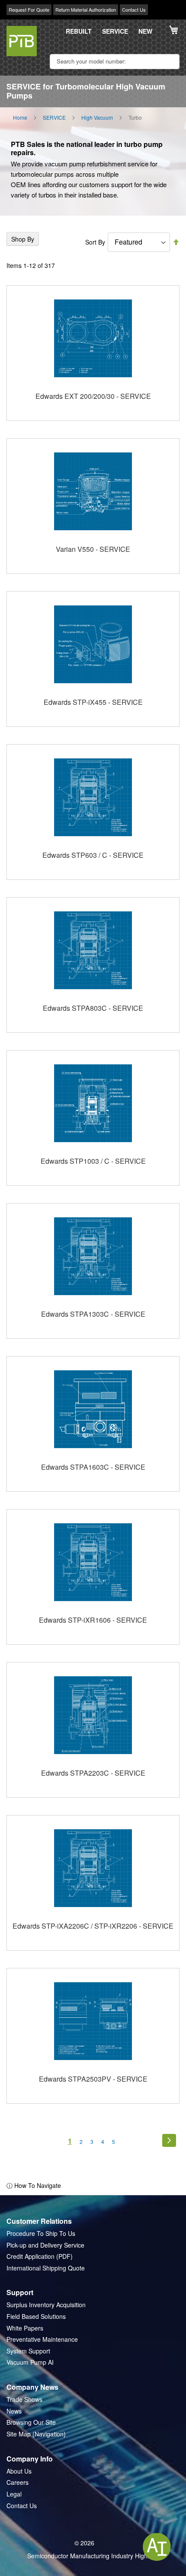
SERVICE (115, 31)
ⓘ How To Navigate (34, 2185)
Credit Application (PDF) (40, 2256)
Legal (14, 2494)
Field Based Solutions (36, 2316)
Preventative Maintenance (42, 2339)
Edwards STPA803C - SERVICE (93, 1008)
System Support (28, 2351)
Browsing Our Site (31, 2422)
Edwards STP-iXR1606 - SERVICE (93, 1620)
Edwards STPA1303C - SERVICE (93, 1314)
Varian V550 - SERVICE (93, 549)
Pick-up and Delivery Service (45, 2245)
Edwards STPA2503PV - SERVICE (93, 2079)
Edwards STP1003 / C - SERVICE (93, 1161)
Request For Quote (29, 10)
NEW (145, 31)
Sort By (95, 242)
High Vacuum (97, 118)
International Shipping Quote (46, 2268)
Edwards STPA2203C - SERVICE (93, 1773)
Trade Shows (24, 2399)
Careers (18, 2482)
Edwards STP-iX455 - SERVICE (93, 702)
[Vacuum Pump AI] (157, 2547)
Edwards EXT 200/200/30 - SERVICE (93, 396)
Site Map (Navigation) (36, 2434)
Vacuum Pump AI (30, 2362)
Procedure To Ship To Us (41, 2234)
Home (20, 118)
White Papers (25, 2328)
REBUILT (79, 31)
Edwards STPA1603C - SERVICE (93, 1467)
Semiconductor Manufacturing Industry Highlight (93, 2556)
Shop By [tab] (23, 239)
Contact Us (134, 10)
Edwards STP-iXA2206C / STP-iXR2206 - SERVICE (93, 1926)
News (14, 2411)
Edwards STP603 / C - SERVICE (93, 855)
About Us (19, 2471)
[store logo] (22, 41)
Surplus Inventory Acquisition (46, 2305)
